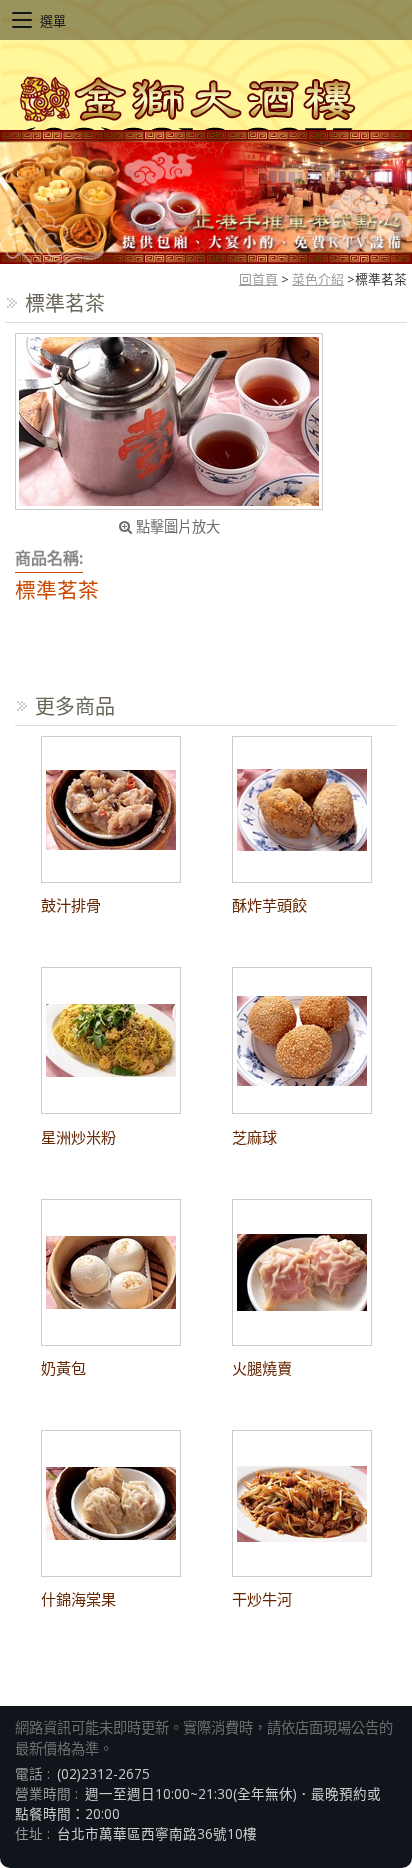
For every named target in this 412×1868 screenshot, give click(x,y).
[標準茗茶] (169, 421)
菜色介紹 (318, 279)
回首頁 (258, 279)
